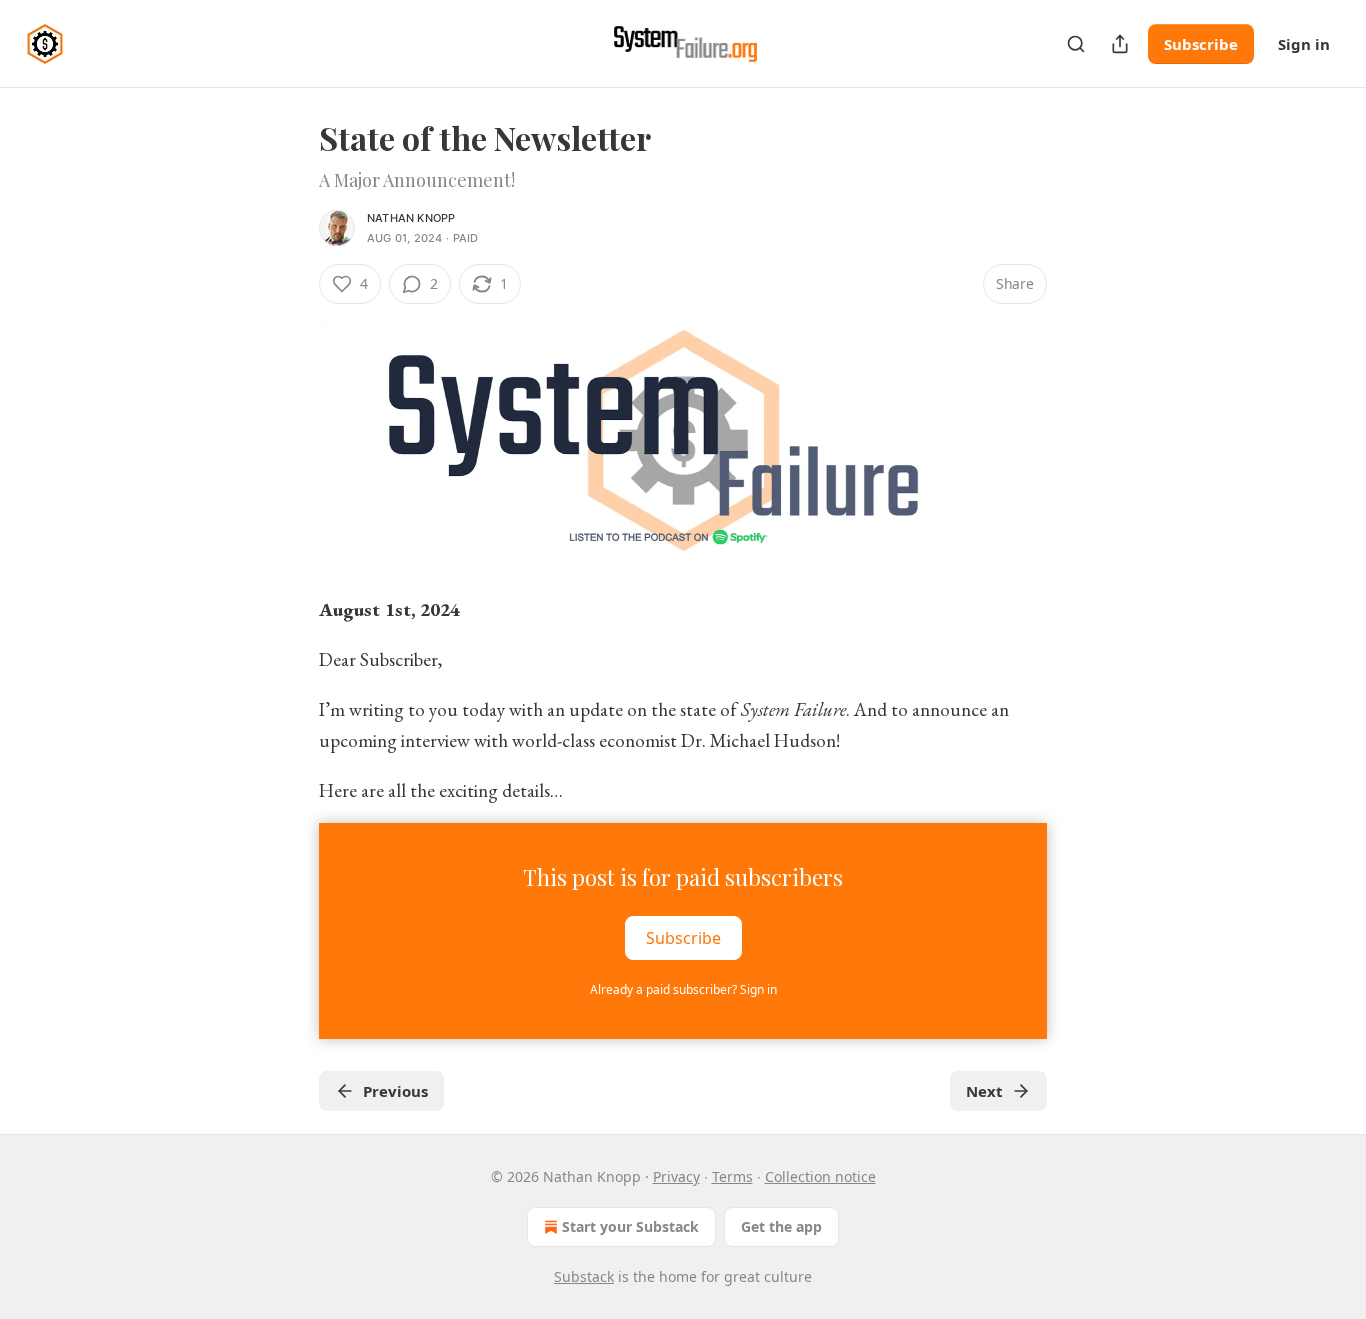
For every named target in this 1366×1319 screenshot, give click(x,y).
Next (984, 1091)
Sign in (1304, 44)
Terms (732, 1176)
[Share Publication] (1120, 44)
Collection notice (820, 1176)
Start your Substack (630, 1226)
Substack (584, 1276)
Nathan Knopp (411, 218)
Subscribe (1201, 44)
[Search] (1076, 44)
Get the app (781, 1226)
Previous (395, 1091)
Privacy (676, 1176)
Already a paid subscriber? (683, 989)
